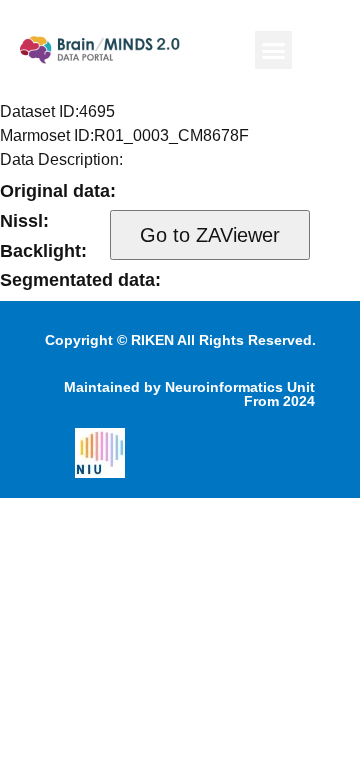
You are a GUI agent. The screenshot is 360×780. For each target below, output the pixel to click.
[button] (274, 50)
